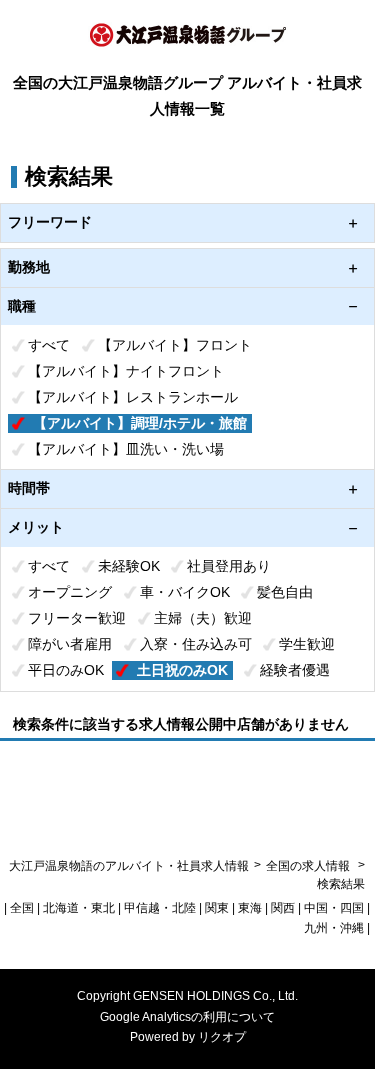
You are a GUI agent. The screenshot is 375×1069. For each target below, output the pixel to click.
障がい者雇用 (70, 644)
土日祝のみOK (182, 670)
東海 (250, 908)
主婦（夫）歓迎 (203, 618)
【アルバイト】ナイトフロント (126, 371)
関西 (283, 908)
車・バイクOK (185, 592)
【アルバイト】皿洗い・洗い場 (126, 449)
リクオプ (222, 1037)
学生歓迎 (307, 644)
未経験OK (129, 566)
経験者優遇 (295, 670)
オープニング (70, 592)
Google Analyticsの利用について (187, 1017)
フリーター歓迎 (77, 618)
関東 (217, 908)
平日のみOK (66, 670)
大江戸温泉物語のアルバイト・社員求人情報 (129, 866)
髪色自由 (285, 592)
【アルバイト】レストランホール (133, 397)
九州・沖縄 (334, 928)
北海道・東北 (79, 908)
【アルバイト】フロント (175, 345)
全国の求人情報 (309, 866)
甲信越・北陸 (160, 908)
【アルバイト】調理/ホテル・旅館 (140, 423)
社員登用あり (229, 566)
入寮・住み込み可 (196, 644)
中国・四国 (334, 908)
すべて (49, 345)
